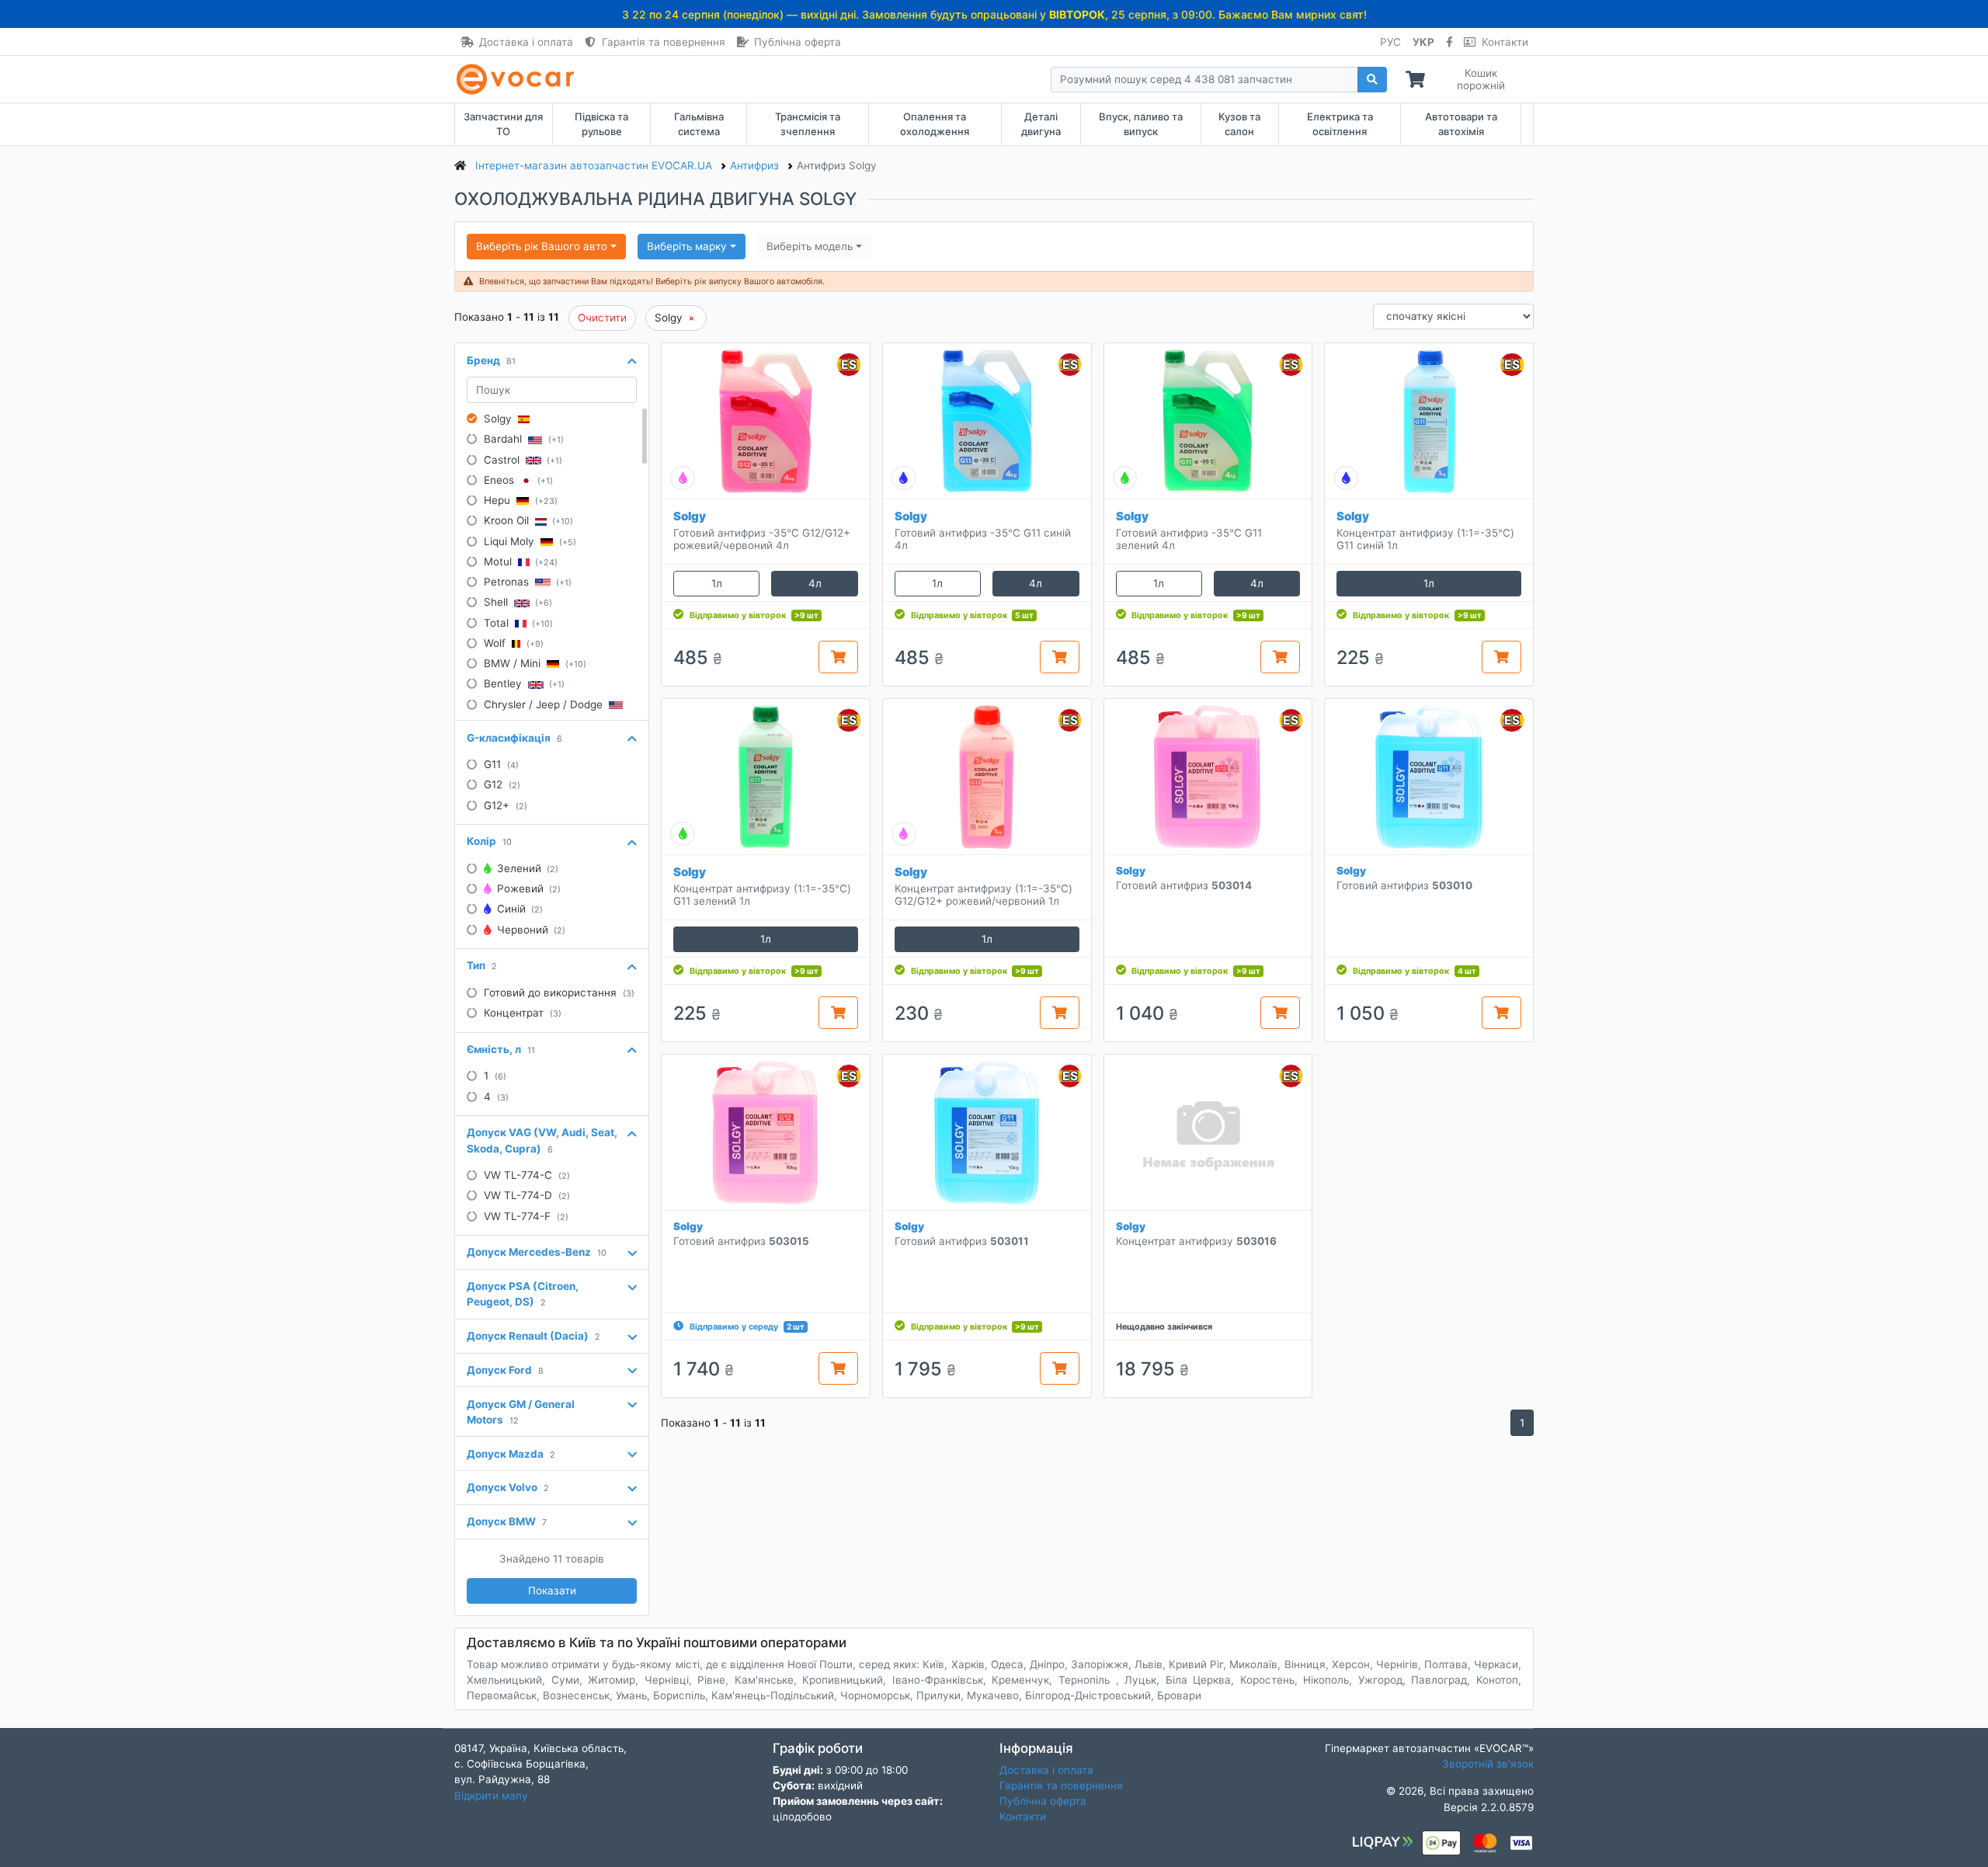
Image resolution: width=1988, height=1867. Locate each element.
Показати (552, 1591)
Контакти (1505, 42)
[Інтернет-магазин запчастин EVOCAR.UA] (518, 79)
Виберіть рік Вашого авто (542, 246)
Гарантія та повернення (664, 42)
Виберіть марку (687, 246)
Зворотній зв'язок (1488, 1764)
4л (815, 583)
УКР (1423, 42)
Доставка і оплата (526, 42)
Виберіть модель (810, 246)
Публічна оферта (798, 42)
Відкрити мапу (491, 1796)
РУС (1390, 42)
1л (717, 583)
